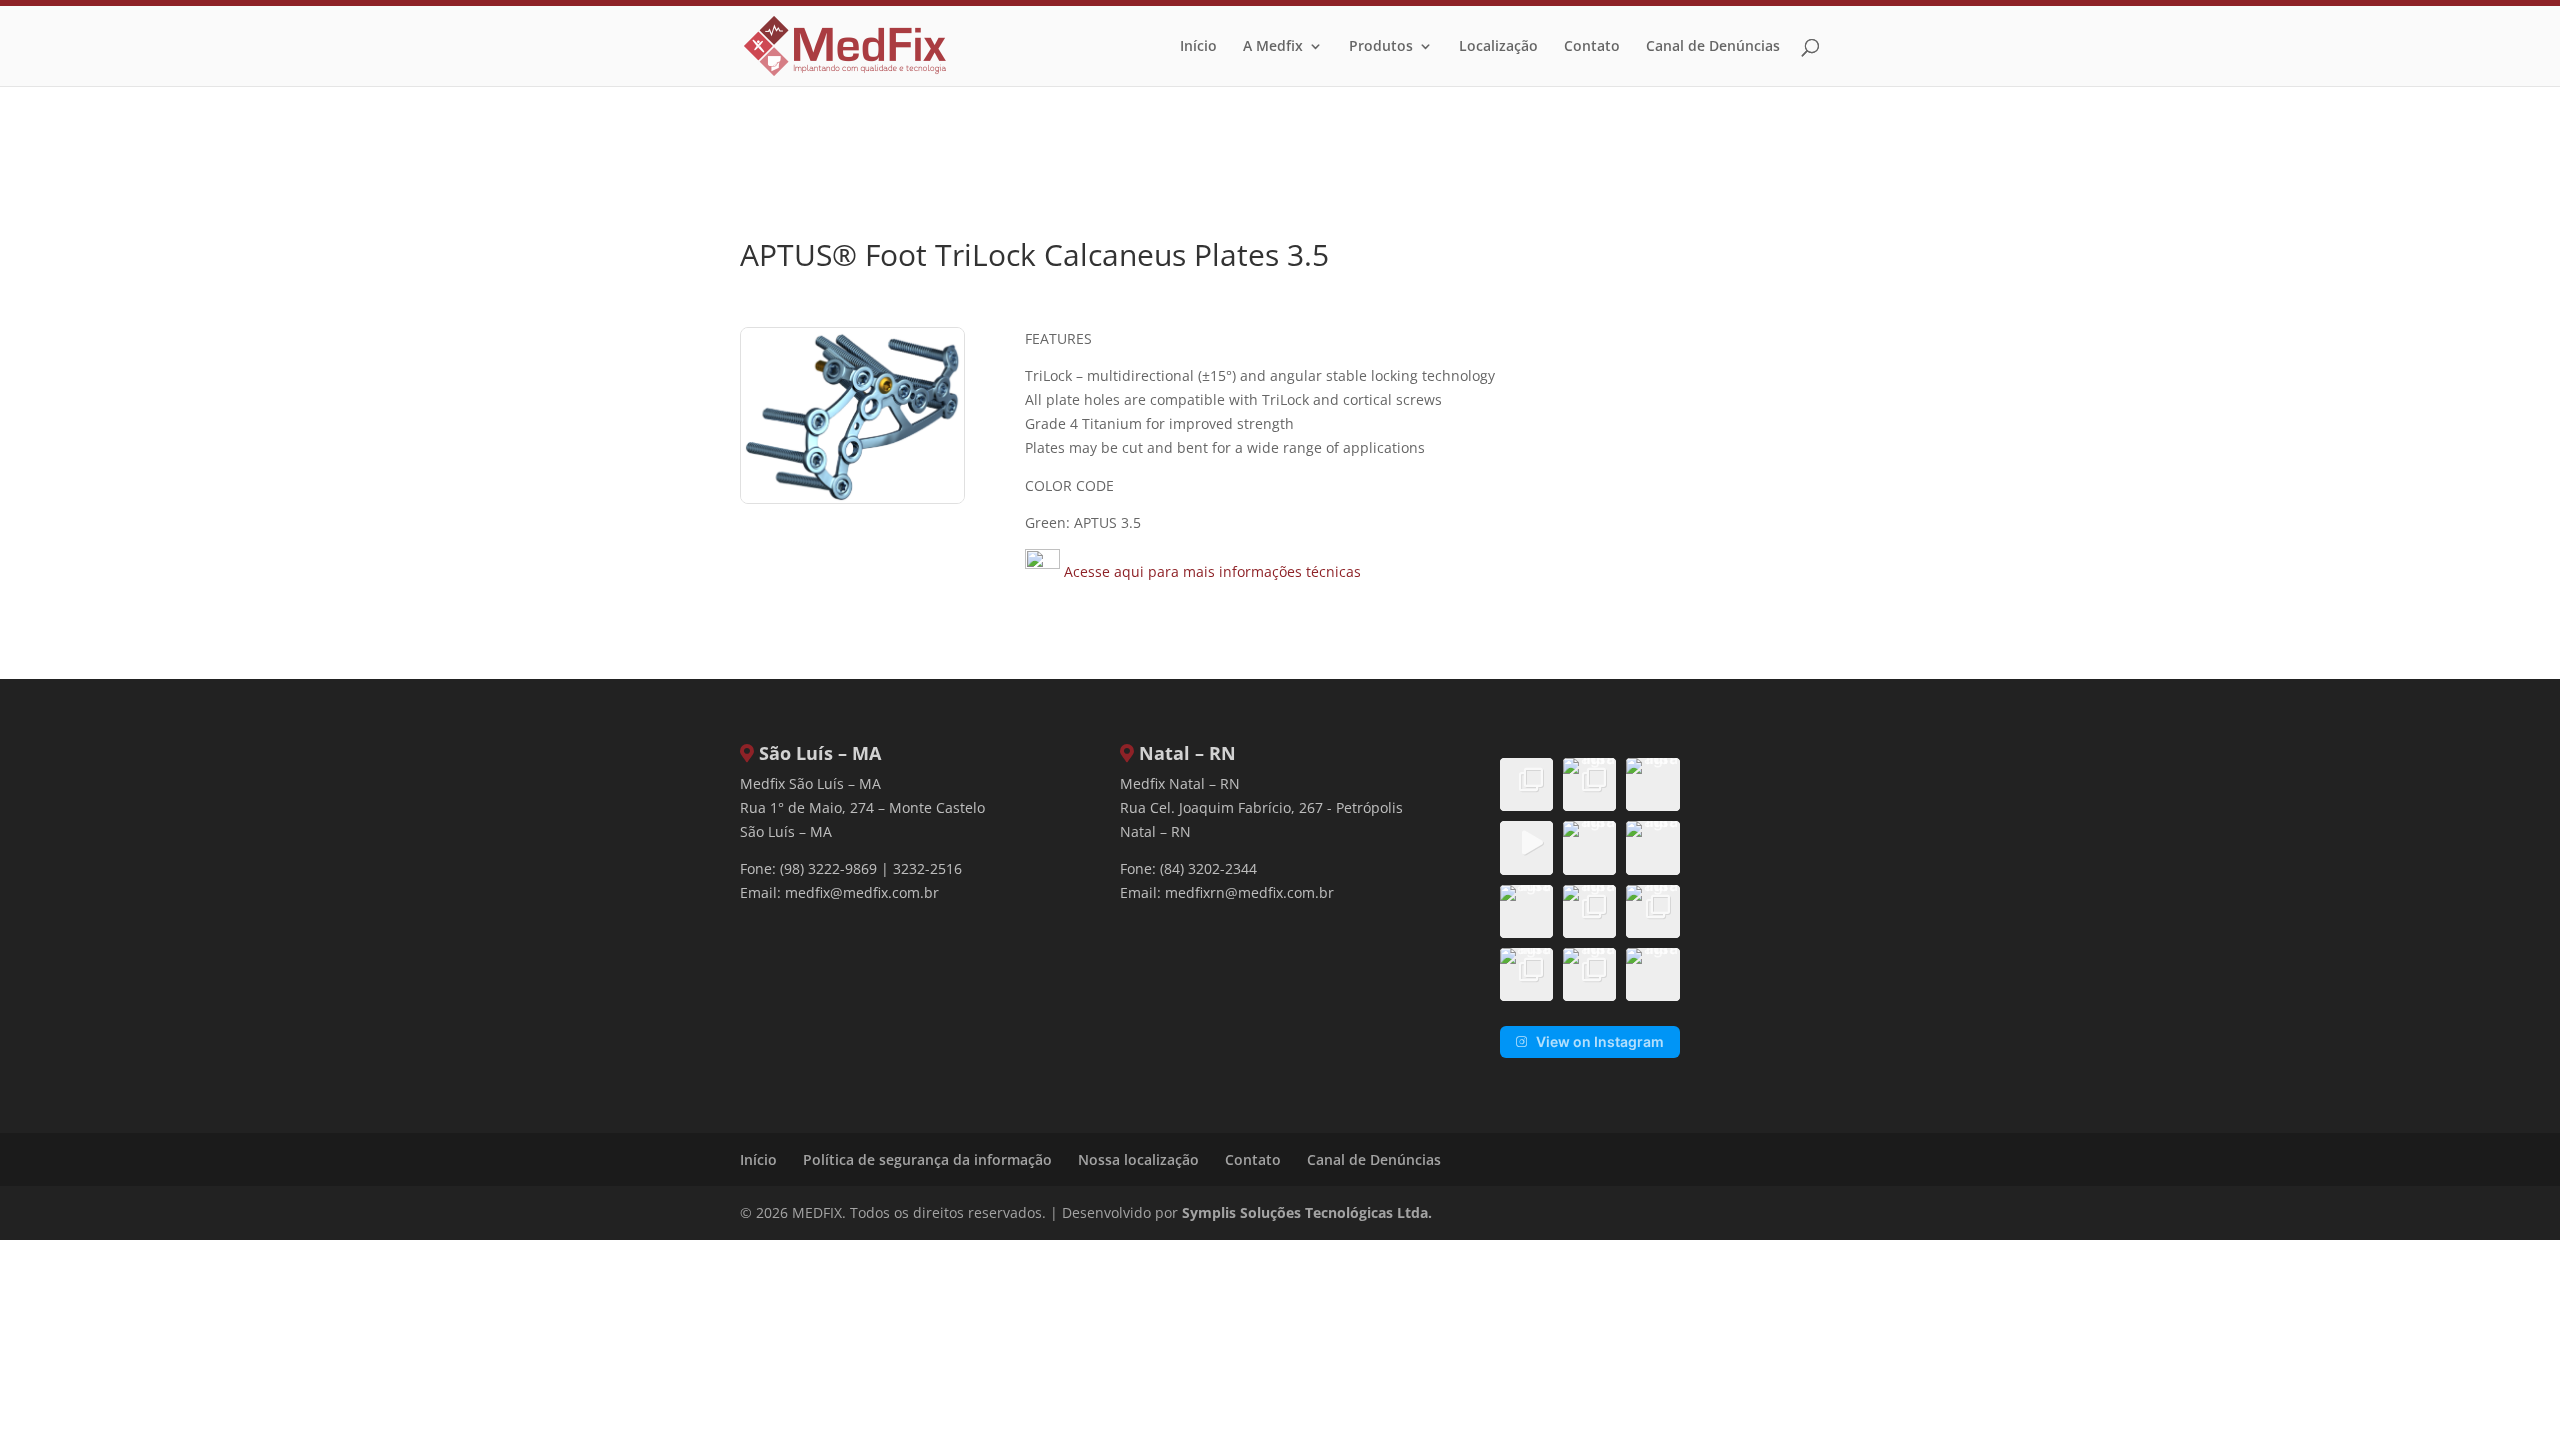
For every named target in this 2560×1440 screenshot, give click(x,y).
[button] (1526, 784)
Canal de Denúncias (1713, 47)
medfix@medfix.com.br (862, 892)
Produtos (1381, 47)
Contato (1592, 47)
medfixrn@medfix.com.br (1249, 892)
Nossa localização (1138, 1159)
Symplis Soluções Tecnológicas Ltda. (1307, 1212)
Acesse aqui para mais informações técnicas (1210, 571)
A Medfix (1273, 47)
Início (1198, 47)
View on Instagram (1600, 1041)
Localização (1498, 47)
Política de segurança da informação (927, 1159)
